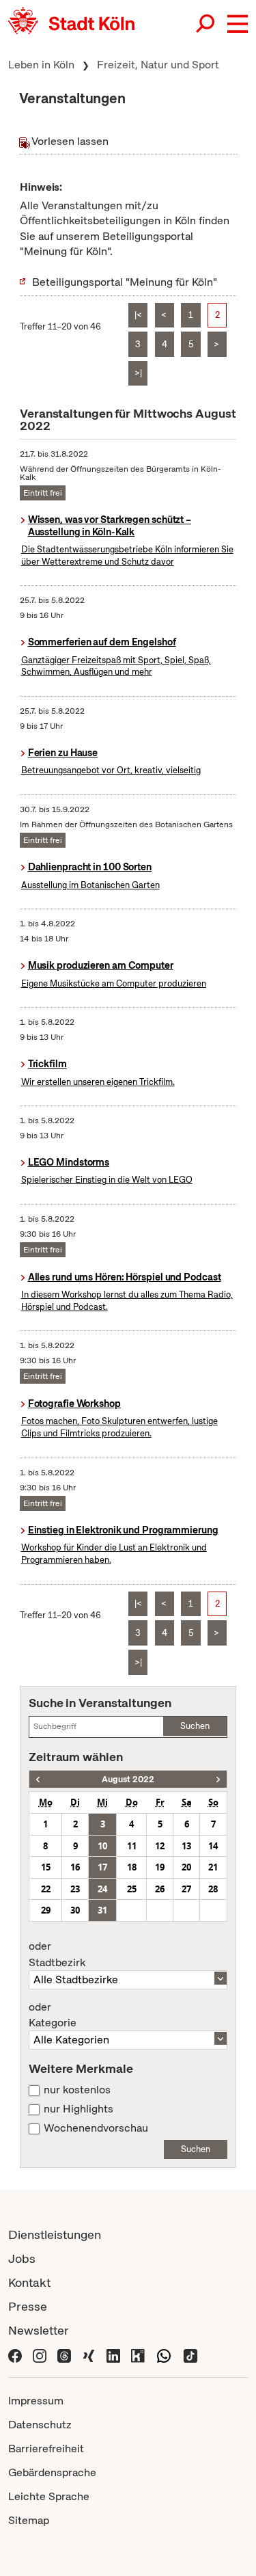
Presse (28, 2306)
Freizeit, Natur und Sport (158, 65)
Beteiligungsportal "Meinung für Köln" (125, 282)
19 (160, 1867)
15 (46, 1867)
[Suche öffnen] (206, 24)
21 (213, 1867)
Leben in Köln (41, 65)
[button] (238, 24)
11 (132, 1846)
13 (186, 1846)
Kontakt (29, 2282)
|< (138, 315)
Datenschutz (40, 2425)
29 (46, 1910)
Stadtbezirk (57, 1955)
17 (102, 1867)
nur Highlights (79, 2109)
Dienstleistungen (55, 2235)
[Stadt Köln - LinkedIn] (113, 2354)
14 (213, 1846)
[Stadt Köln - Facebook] (15, 2354)
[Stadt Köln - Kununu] (138, 2354)
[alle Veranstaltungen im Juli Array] (38, 1779)
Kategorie (53, 2015)
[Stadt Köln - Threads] (64, 2354)
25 (132, 1889)
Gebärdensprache (52, 2472)
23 (75, 1889)
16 (75, 1867)
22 (46, 1889)
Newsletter (39, 2330)
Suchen (195, 1726)
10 (102, 1846)
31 (102, 1910)
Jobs (22, 2258)
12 (160, 1846)
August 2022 (128, 1779)
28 (213, 1889)
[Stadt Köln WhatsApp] (164, 2354)
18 (132, 1867)
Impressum (36, 2401)
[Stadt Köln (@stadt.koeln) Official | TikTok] (190, 2354)
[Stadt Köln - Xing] (89, 2354)
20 (186, 1867)
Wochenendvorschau (96, 2128)
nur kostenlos (77, 2090)
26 (160, 1889)
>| (138, 373)
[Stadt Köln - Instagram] (40, 2354)
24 (102, 1889)
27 (186, 1889)
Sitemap (29, 2520)
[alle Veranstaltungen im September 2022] (218, 1779)
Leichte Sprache (49, 2496)
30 (75, 1910)
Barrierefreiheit (46, 2448)
